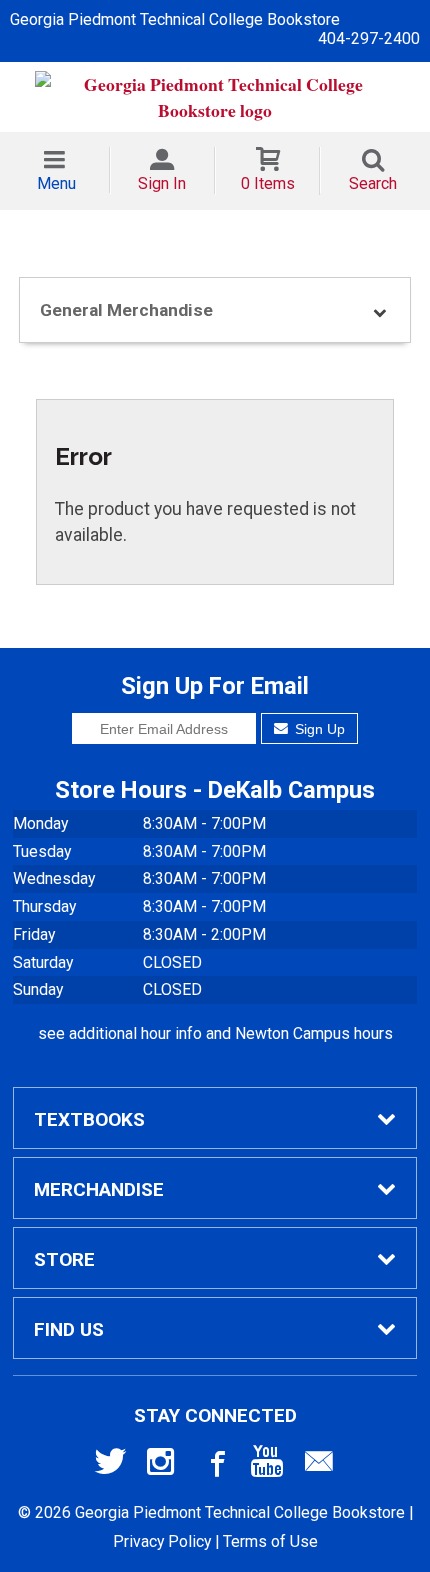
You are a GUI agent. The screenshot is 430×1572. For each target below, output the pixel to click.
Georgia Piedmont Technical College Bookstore (175, 19)
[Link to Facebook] (215, 1466)
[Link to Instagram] (163, 1466)
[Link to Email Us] (319, 1466)
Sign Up (318, 729)
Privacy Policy (162, 1541)
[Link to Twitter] (111, 1466)
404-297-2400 (369, 38)
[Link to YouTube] (267, 1466)
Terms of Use (270, 1541)
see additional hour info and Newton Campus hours (215, 1033)
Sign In (162, 183)
